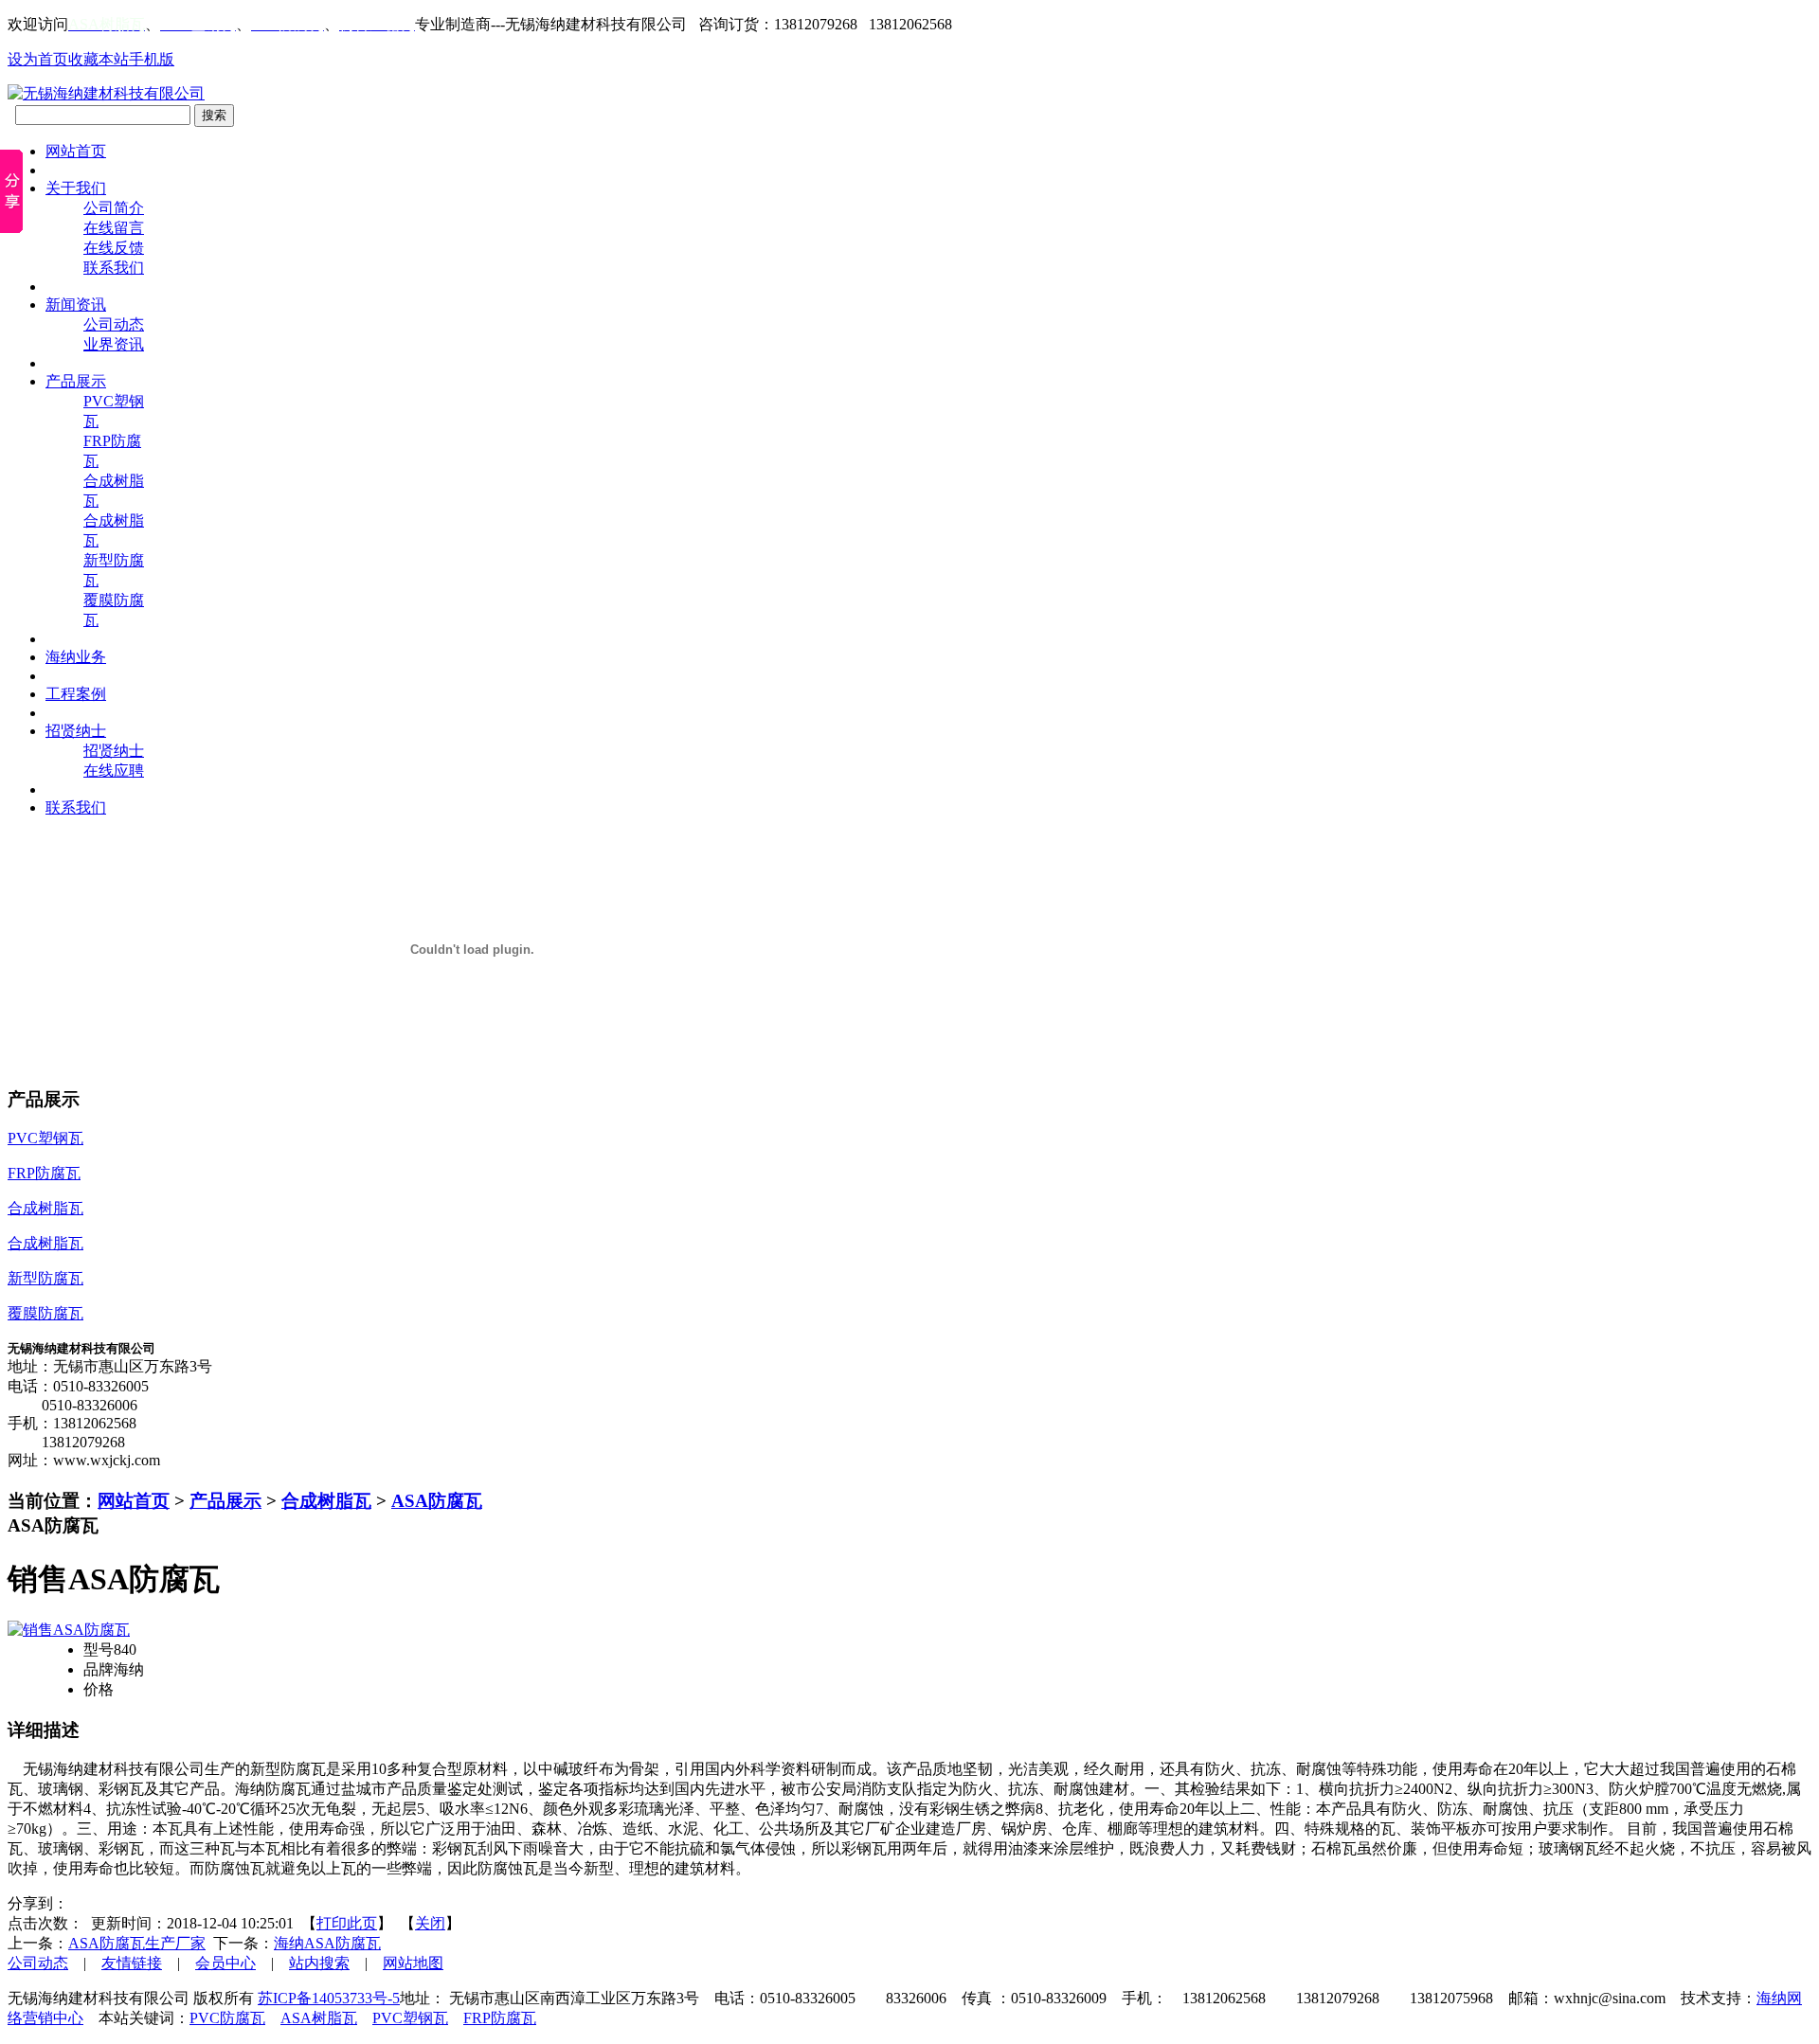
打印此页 (347, 1923)
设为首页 (38, 59)
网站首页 (134, 1501)
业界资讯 (114, 344)
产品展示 (225, 1501)
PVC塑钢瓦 (410, 2018)
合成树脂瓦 (326, 1501)
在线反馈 (114, 248)
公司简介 (114, 208)
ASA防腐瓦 (437, 1501)
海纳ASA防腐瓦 (327, 1943)
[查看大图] (69, 1630)
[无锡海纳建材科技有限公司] (106, 93)
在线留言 (114, 228)
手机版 (152, 59)
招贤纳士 (114, 751)
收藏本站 (99, 59)
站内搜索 (319, 1963)
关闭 (430, 1923)
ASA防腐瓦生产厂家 (137, 1943)
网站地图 (413, 1963)
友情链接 (132, 1963)
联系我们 (114, 268)
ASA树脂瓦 (319, 2018)
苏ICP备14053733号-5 (329, 1998)
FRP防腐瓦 (500, 2018)
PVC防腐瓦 (227, 2018)
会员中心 (225, 1963)
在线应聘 (114, 771)
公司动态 (114, 324)
